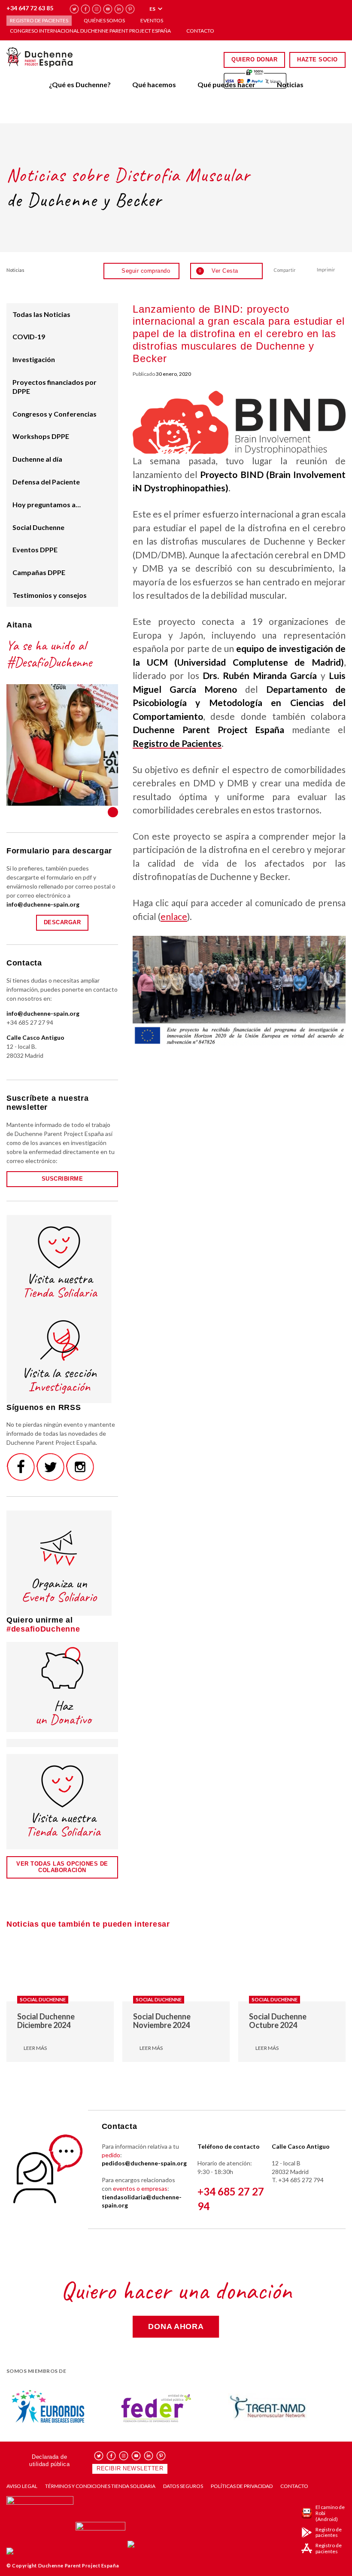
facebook (86, 9)
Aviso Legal (22, 2486)
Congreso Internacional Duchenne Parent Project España (90, 31)
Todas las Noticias (41, 314)
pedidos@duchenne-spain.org (144, 2163)
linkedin (119, 9)
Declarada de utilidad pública (49, 2460)
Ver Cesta (218, 271)
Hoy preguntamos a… (47, 504)
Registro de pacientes (39, 20)
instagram (97, 9)
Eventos (152, 20)
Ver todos (113, 812)
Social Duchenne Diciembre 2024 (46, 2021)
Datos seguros (183, 2486)
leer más (35, 2048)
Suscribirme (62, 1179)
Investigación (34, 359)
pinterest (130, 9)
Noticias (290, 84)
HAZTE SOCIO (317, 59)
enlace (174, 916)
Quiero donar (254, 59)
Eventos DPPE (35, 550)
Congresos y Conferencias (55, 414)
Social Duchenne (38, 527)
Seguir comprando (146, 271)
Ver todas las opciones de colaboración (62, 1867)
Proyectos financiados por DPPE (55, 387)
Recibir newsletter (130, 2468)
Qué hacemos (154, 84)
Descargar (62, 922)
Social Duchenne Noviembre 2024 (162, 2021)
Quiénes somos (104, 20)
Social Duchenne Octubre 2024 (278, 2021)
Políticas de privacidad (242, 2486)
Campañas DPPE (39, 572)
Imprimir (326, 269)
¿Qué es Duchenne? (80, 84)
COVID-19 (29, 336)
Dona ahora (176, 2326)
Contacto (200, 31)
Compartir (285, 270)
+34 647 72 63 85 (30, 8)
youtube (108, 9)
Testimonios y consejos (50, 595)
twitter (74, 9)
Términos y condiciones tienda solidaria (100, 2486)
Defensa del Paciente (46, 482)
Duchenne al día (37, 459)
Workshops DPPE (41, 436)
